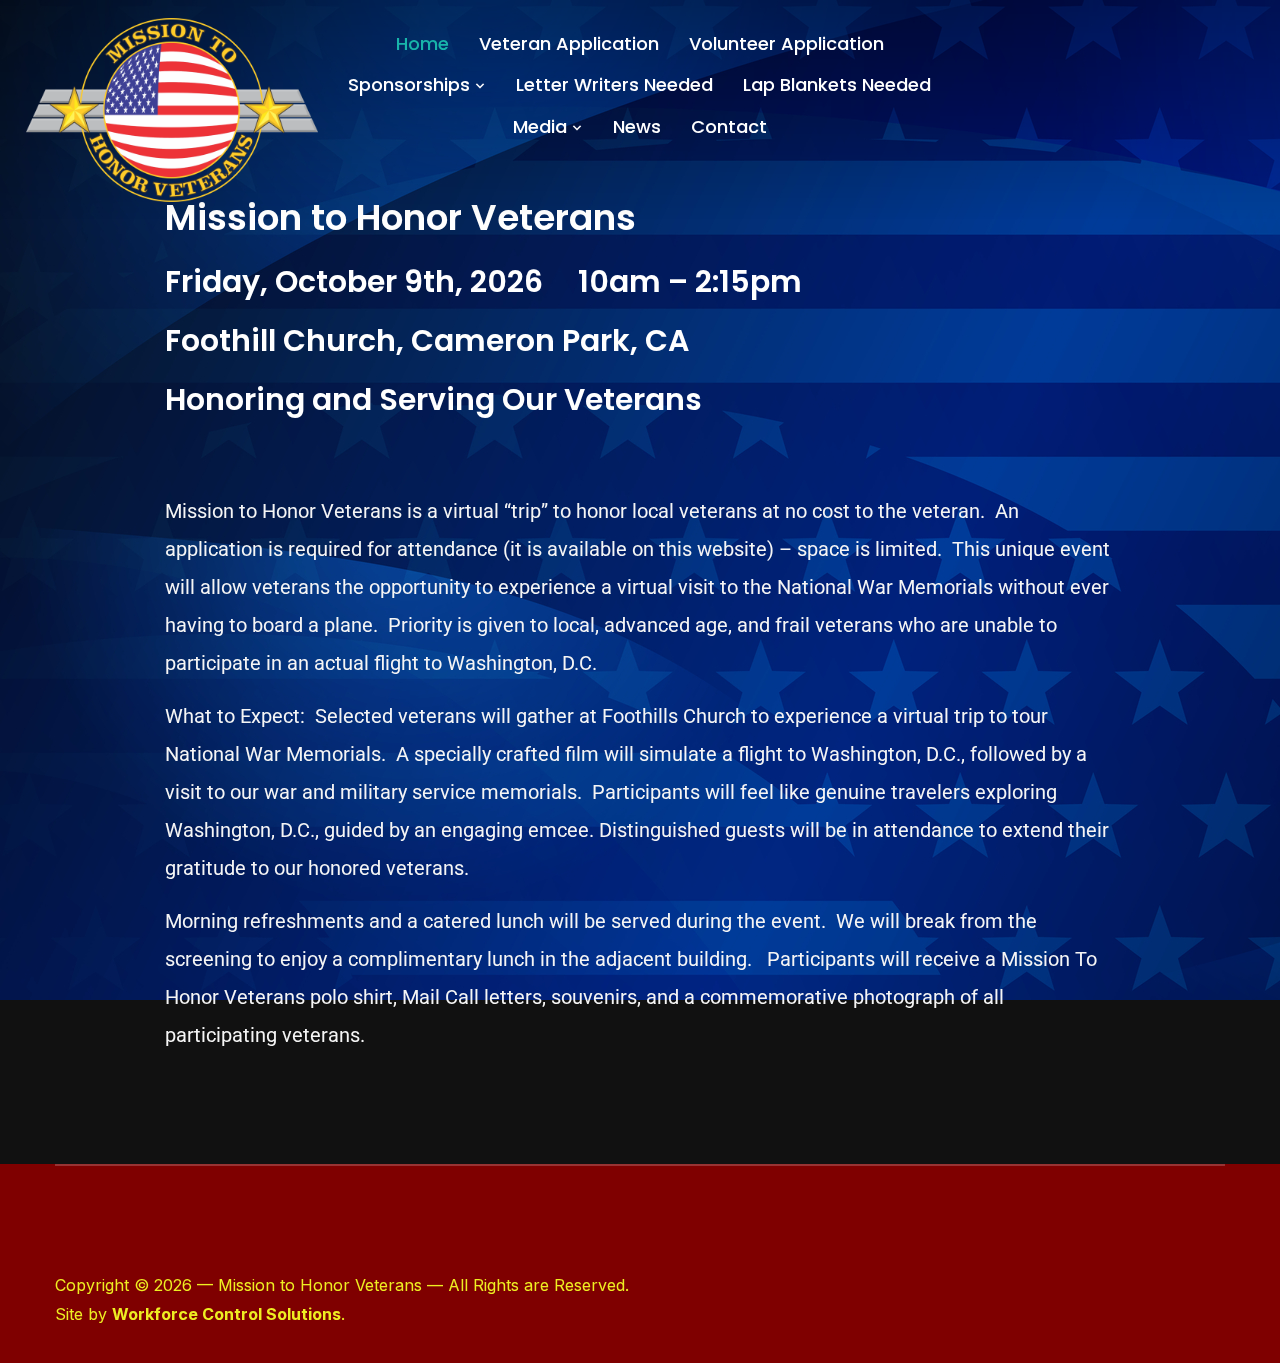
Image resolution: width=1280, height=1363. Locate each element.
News (637, 126)
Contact (729, 126)
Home (422, 43)
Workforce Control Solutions (226, 1314)
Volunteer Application (786, 43)
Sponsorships (409, 84)
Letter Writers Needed (614, 84)
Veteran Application (569, 43)
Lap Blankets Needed (837, 84)
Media (540, 126)
